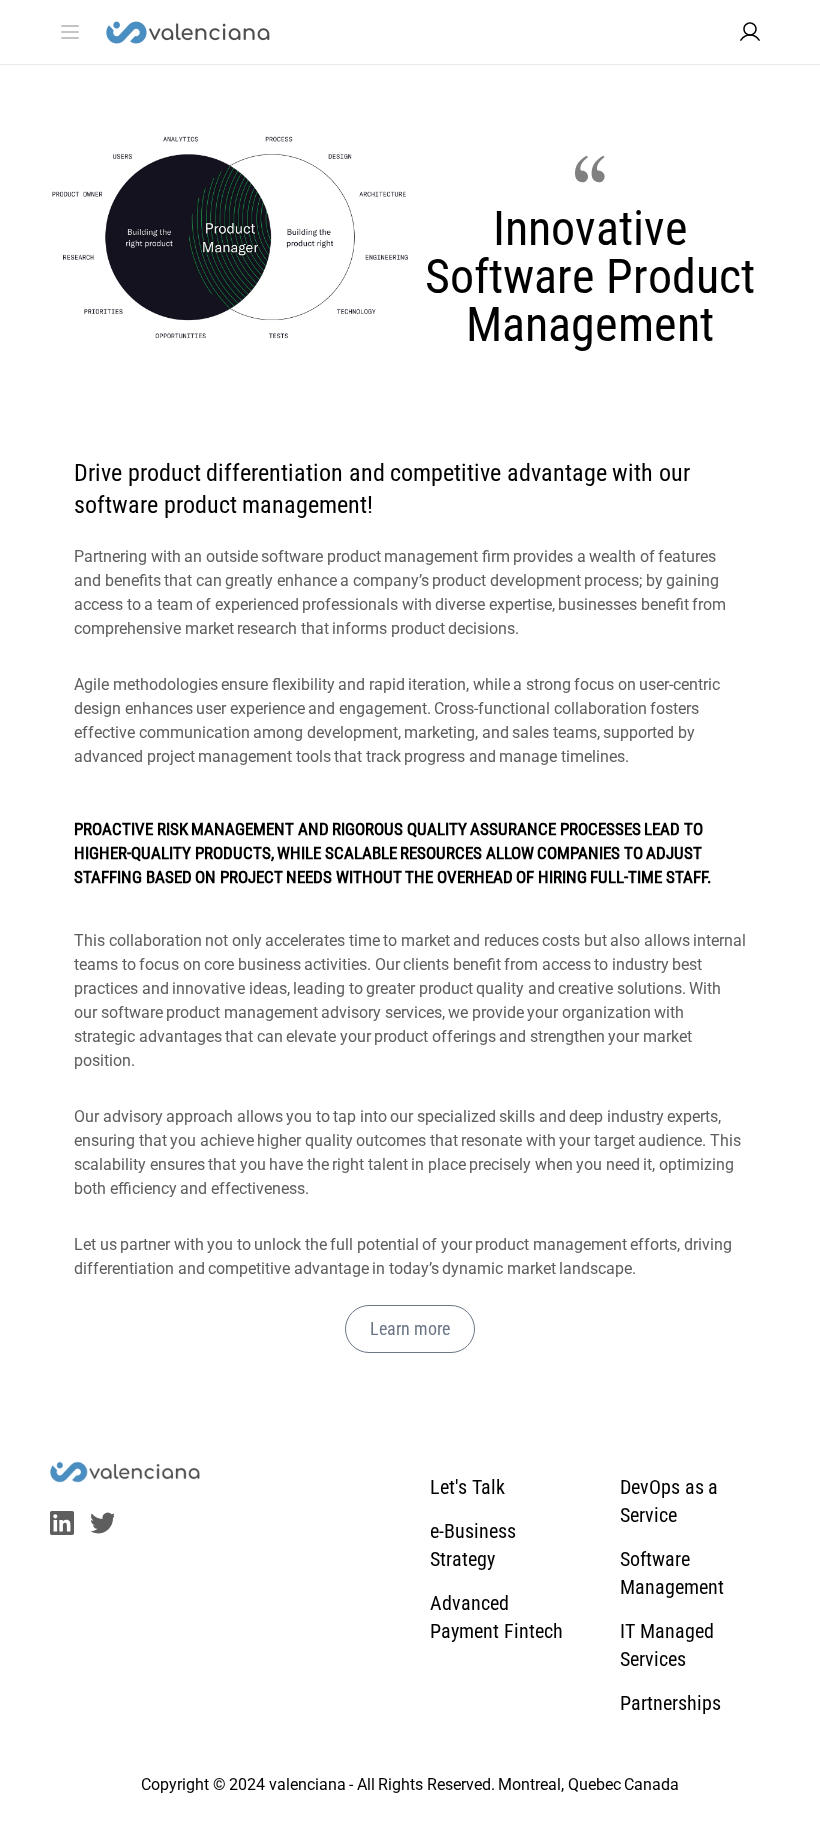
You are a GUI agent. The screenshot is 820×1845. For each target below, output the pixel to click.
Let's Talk (467, 1487)
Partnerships (670, 1703)
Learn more (410, 1328)
